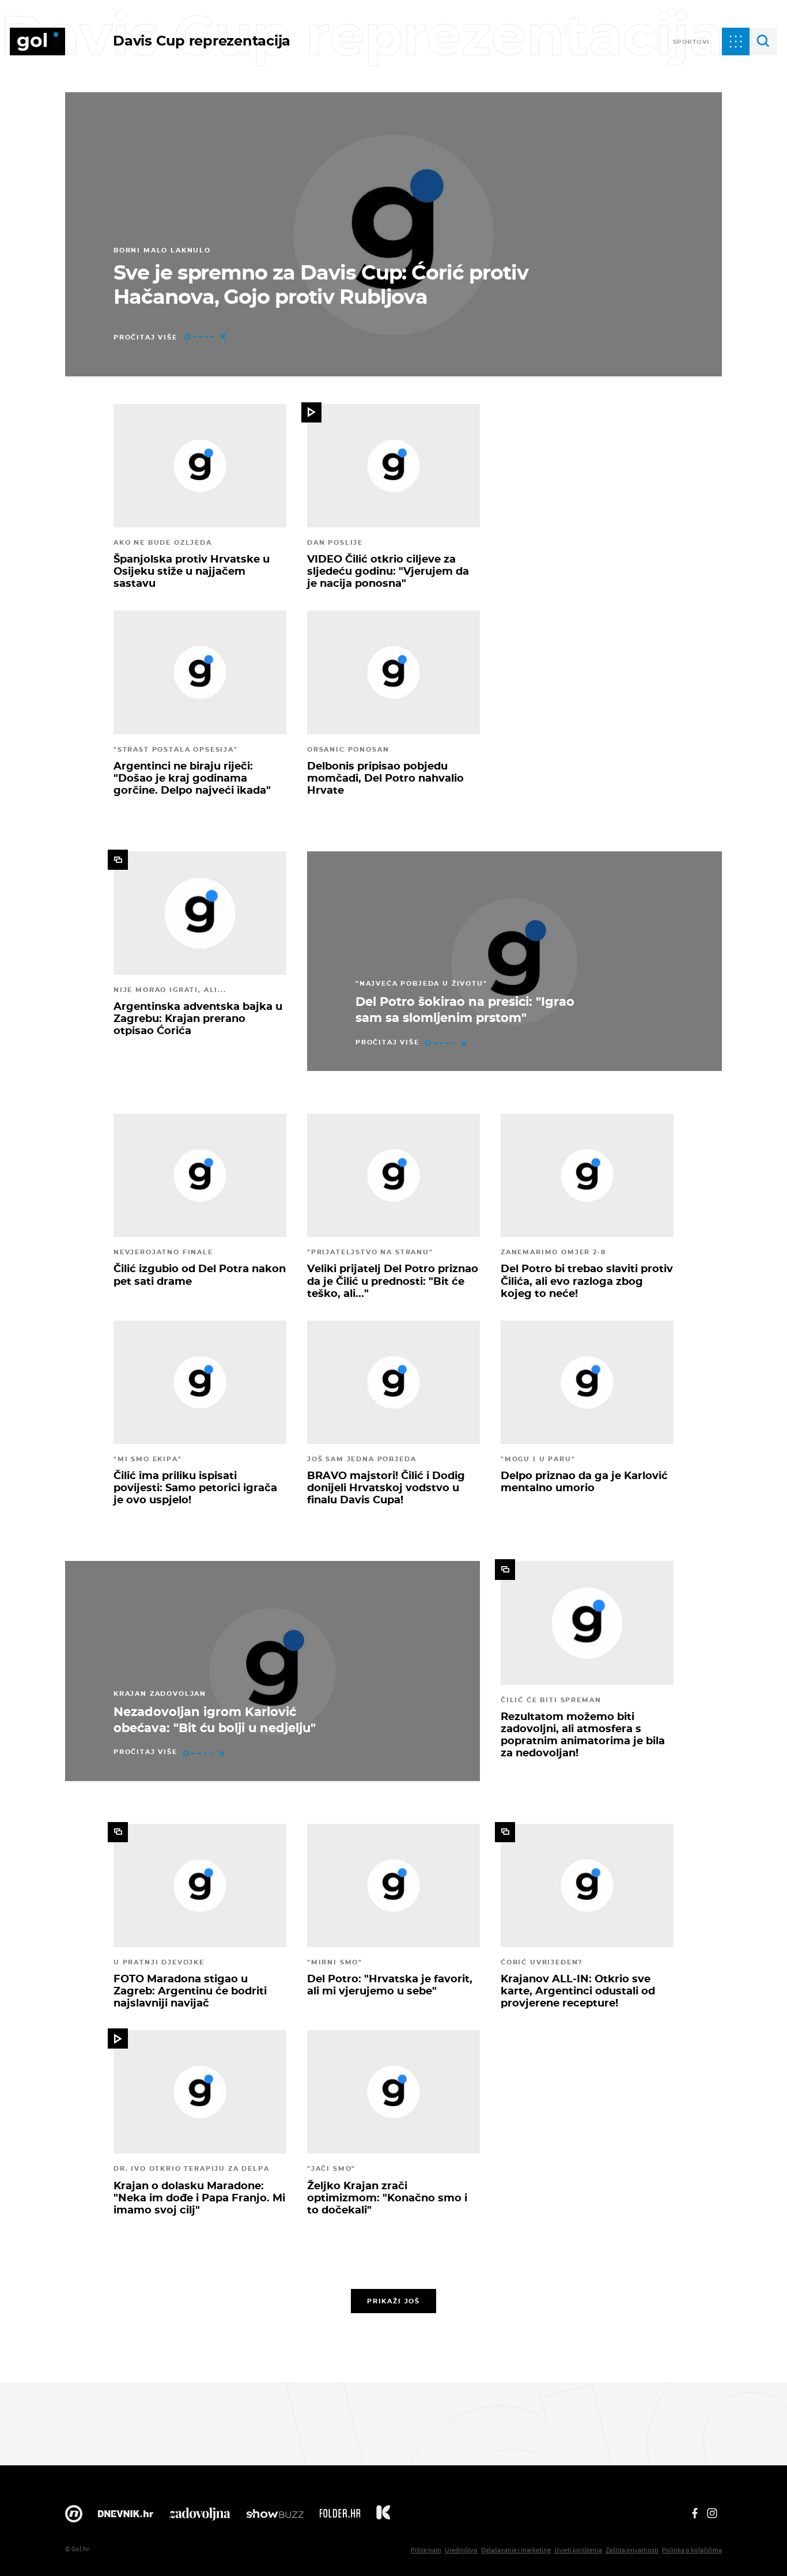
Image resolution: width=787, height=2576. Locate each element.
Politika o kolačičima (692, 2550)
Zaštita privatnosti (632, 2550)
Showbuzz (275, 2517)
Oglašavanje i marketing (516, 2550)
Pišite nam (426, 2550)
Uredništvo (461, 2550)
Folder (340, 2517)
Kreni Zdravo (383, 2517)
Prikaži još (393, 2301)
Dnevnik (126, 2517)
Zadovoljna (200, 2517)
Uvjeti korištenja (578, 2550)
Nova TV (74, 2517)
